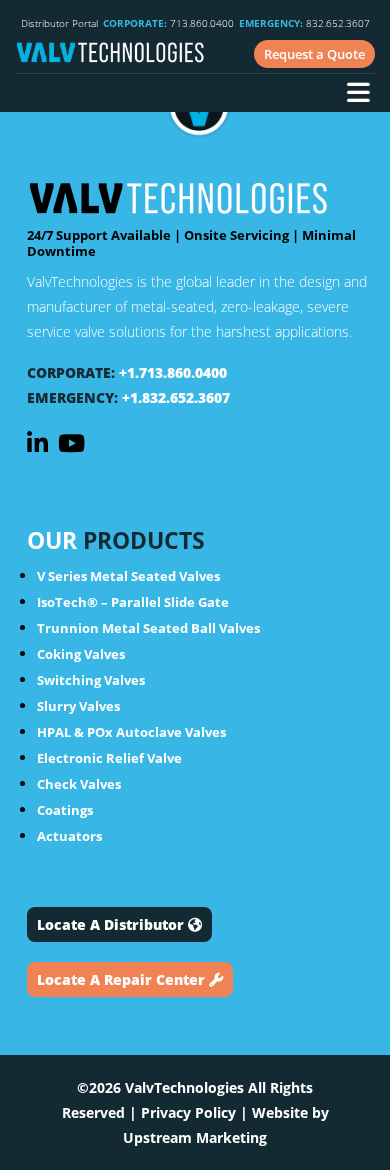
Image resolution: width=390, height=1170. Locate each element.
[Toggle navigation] (358, 95)
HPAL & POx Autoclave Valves (131, 732)
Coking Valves (81, 654)
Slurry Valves (78, 706)
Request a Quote (314, 54)
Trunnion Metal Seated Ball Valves (148, 628)
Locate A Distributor (112, 924)
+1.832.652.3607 (176, 397)
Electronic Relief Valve (109, 758)
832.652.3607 (304, 23)
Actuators (69, 836)
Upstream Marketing (195, 1137)
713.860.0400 (168, 23)
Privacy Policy (188, 1112)
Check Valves (79, 784)
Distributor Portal (59, 23)
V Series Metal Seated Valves (128, 576)
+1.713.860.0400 (173, 372)
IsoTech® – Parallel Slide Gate (133, 602)
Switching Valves (91, 680)
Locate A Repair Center (123, 979)
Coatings (65, 810)
